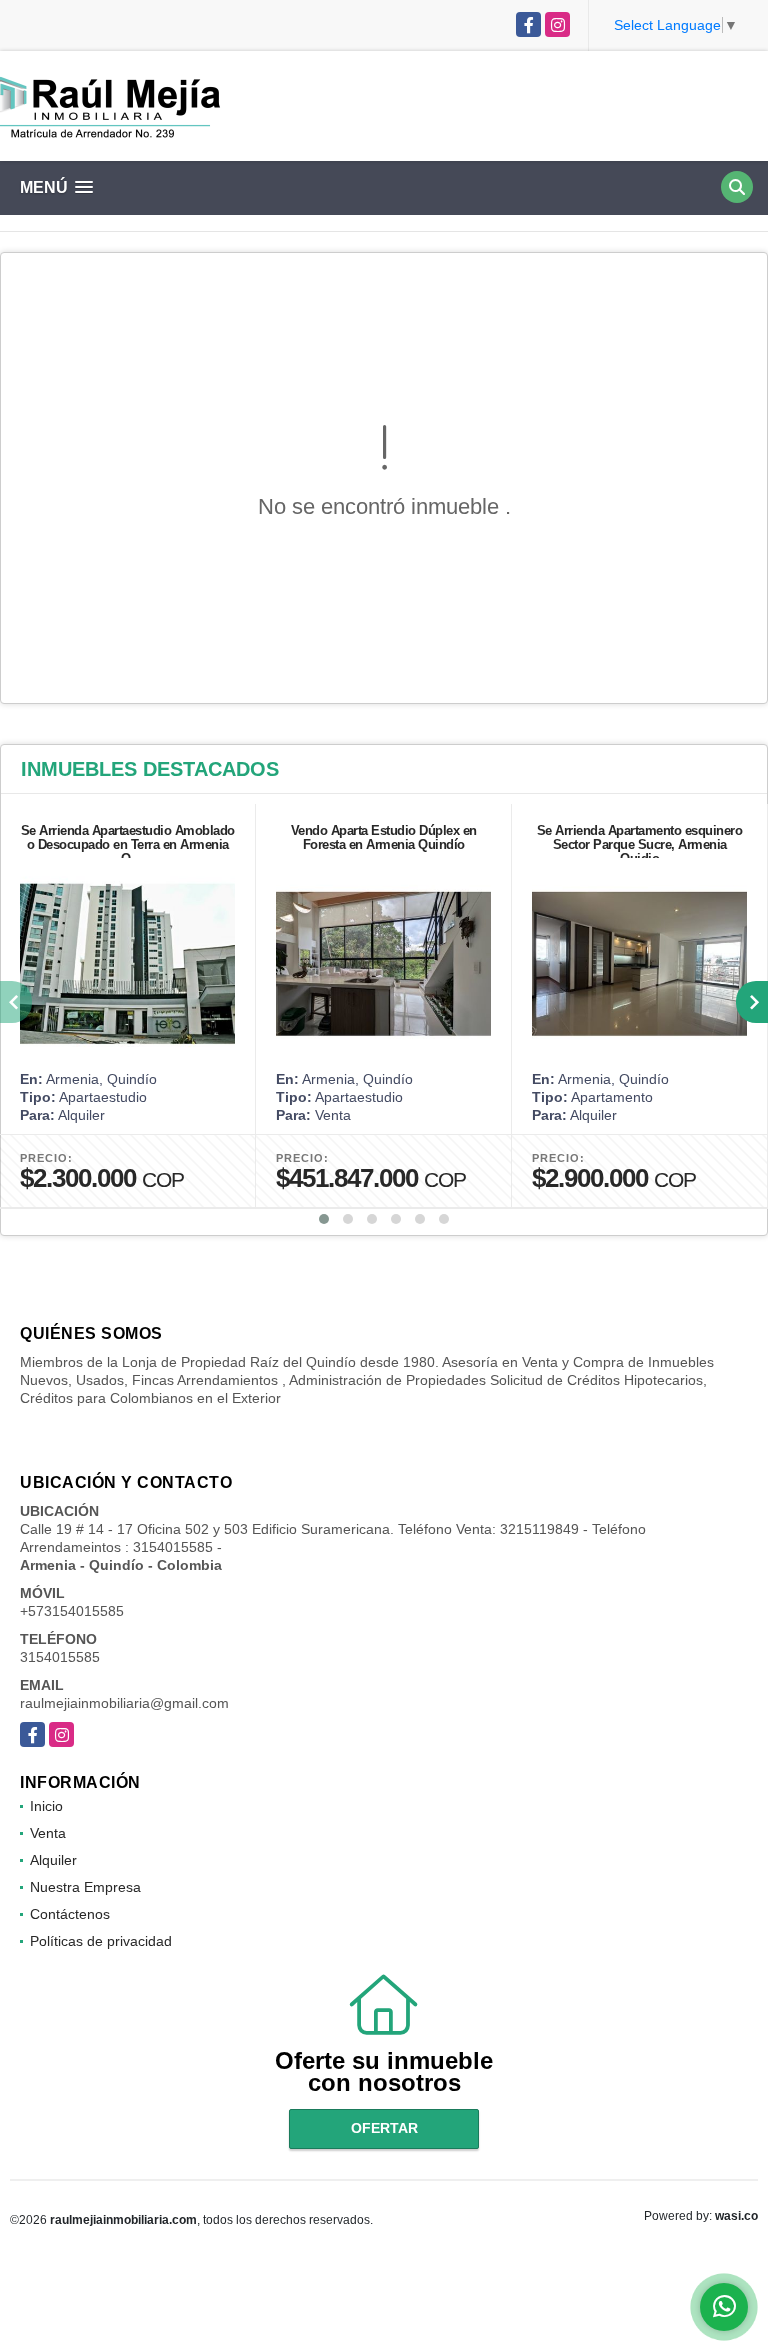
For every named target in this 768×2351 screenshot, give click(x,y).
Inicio (46, 1806)
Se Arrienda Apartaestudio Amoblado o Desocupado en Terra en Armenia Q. (128, 844)
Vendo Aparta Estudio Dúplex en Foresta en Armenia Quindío (384, 837)
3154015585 (60, 1657)
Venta (48, 1833)
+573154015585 (72, 1611)
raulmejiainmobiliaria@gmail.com (124, 1703)
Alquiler (53, 1860)
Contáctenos (70, 1914)
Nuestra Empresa (85, 1887)
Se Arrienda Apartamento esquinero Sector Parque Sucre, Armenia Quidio (640, 844)
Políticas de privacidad (101, 1941)
